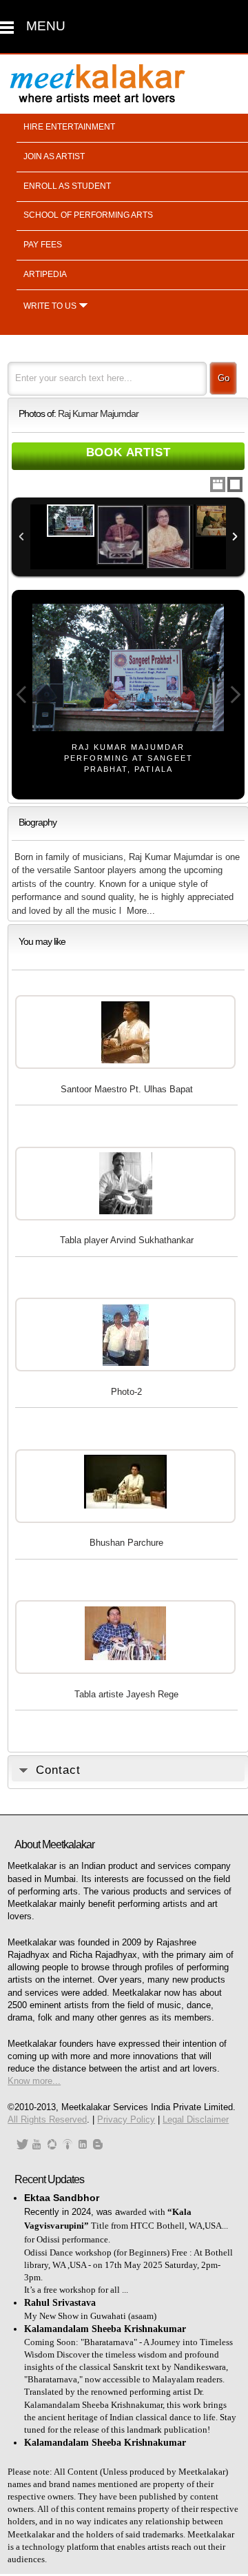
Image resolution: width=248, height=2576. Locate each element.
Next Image (235, 695)
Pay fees (43, 245)
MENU (46, 26)
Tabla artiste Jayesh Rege (126, 1694)
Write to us (50, 306)
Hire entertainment (69, 127)
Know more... (34, 2081)
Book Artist (128, 452)
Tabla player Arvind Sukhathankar (127, 1240)
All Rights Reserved (47, 2119)
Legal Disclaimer (196, 2119)
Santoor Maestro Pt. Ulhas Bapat (127, 1089)
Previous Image (21, 695)
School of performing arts (88, 215)
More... (141, 911)
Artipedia (45, 274)
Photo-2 (126, 1392)
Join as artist (54, 156)
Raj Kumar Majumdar (98, 414)
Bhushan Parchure (126, 1543)
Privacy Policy (126, 2119)
